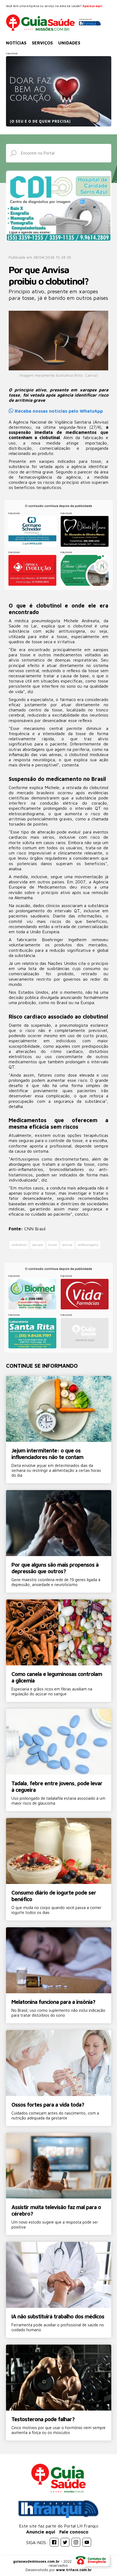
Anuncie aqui (41, 2532)
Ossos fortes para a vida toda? (48, 2105)
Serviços (42, 43)
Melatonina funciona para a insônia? (53, 2002)
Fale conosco (74, 2532)
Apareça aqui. (93, 6)
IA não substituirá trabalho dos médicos (58, 2316)
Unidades (69, 43)
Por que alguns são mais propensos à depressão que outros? (55, 1568)
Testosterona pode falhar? (43, 2419)
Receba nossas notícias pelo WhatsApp (58, 411)
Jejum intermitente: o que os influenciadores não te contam (47, 1454)
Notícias (16, 43)
